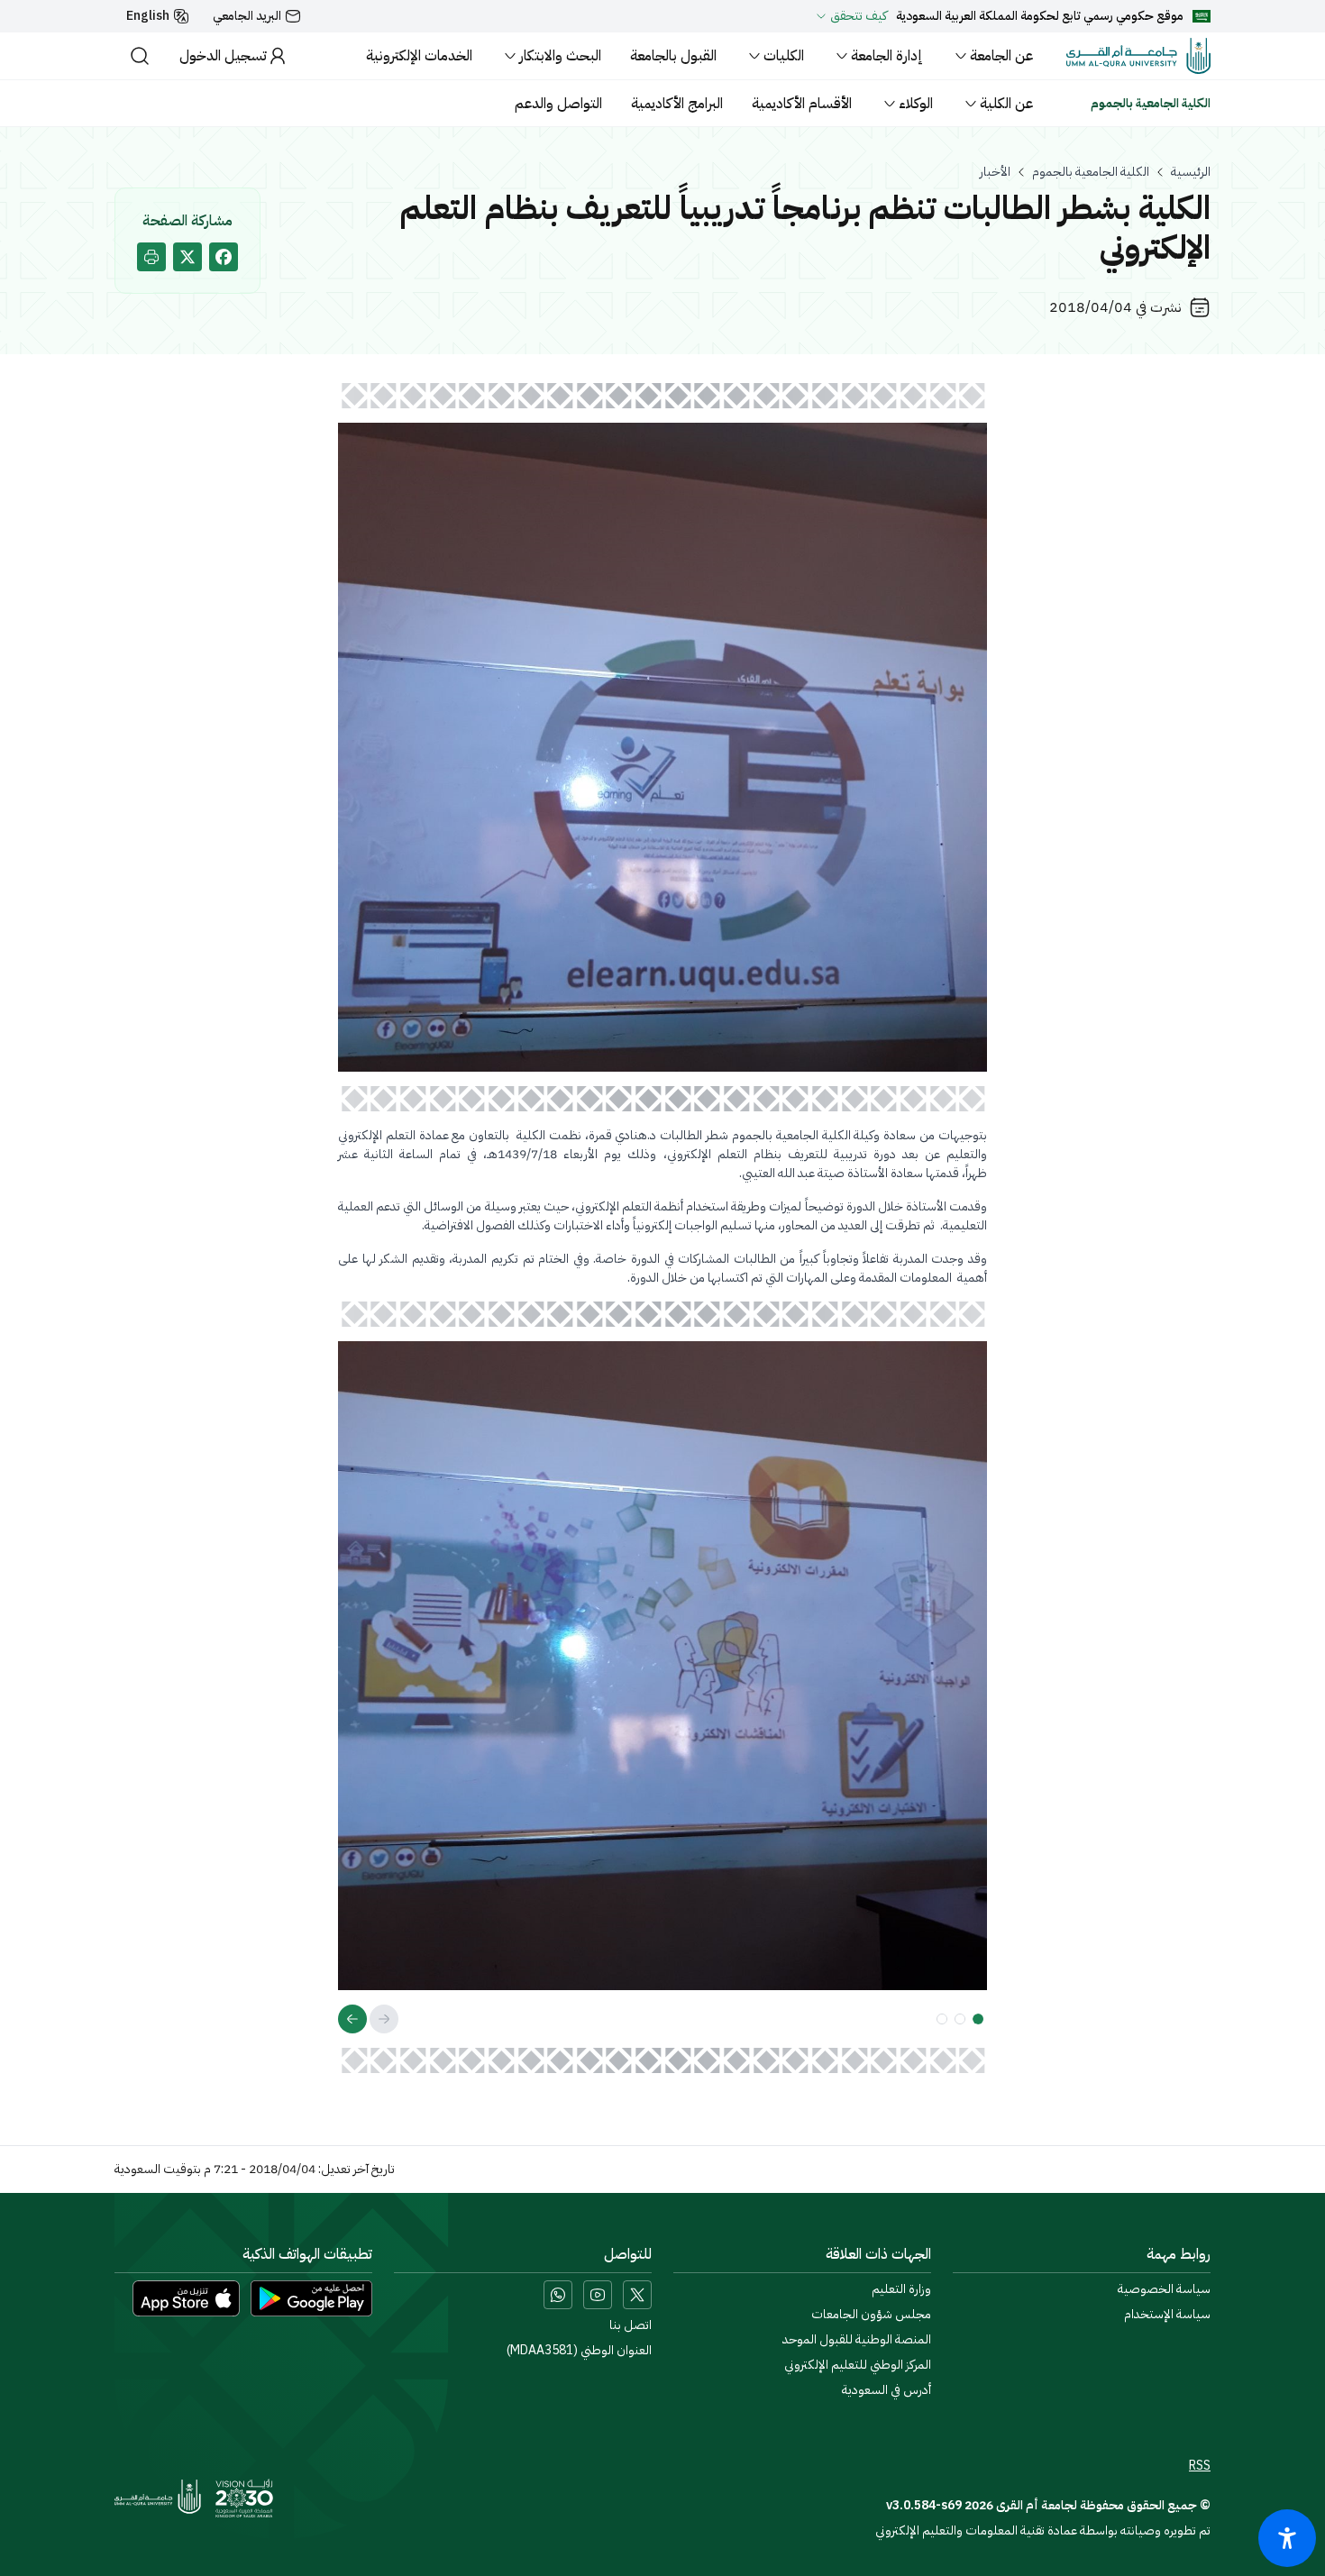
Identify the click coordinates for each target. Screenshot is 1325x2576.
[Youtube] (598, 2295)
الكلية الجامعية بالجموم (1091, 172)
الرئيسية (1191, 172)
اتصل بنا (631, 2325)
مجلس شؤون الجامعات (871, 2315)
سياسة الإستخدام (1167, 2315)
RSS (1200, 2466)
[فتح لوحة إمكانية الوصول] (1287, 2538)
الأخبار (995, 172)
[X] (637, 2295)
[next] (352, 2019)
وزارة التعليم (901, 2289)
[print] (151, 257)
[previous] (384, 2019)
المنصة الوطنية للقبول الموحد (857, 2340)
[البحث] (140, 56)
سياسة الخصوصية (1164, 2289)
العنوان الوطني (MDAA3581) (579, 2351)
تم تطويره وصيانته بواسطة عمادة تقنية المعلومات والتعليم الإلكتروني (1043, 2530)
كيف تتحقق (859, 16)
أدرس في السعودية (886, 2390)
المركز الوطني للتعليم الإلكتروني (858, 2365)
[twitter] (187, 257)
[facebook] (224, 257)
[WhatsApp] (558, 2295)
